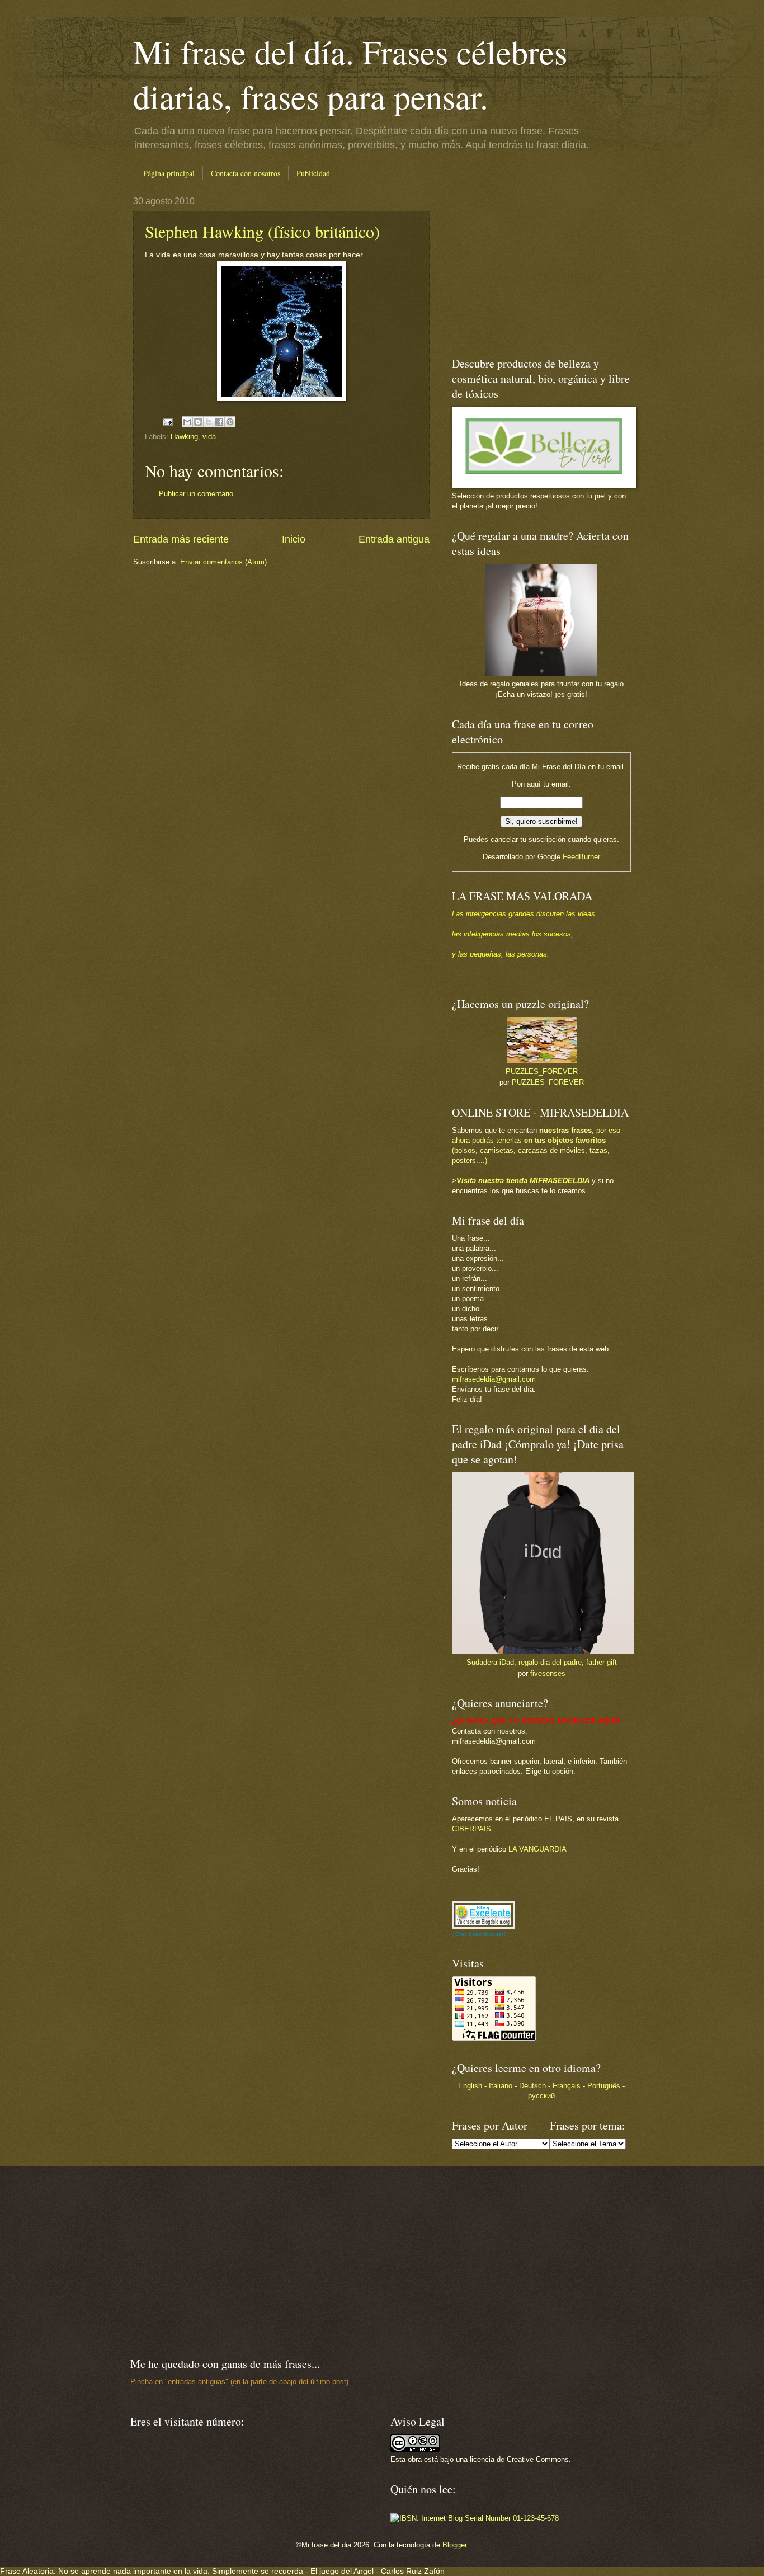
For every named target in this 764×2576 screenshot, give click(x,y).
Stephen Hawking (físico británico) (262, 231)
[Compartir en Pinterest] (230, 422)
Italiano (501, 2086)
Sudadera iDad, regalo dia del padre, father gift (542, 1662)
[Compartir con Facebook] (219, 422)
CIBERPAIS (471, 1829)
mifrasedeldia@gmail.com (494, 1379)
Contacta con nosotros (246, 173)
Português (604, 2086)
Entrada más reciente (181, 539)
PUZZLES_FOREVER (542, 1072)
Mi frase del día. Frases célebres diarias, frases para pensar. (350, 74)
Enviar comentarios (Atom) (223, 562)
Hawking (184, 437)
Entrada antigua (394, 539)
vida (209, 437)
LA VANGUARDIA (537, 1849)
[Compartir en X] (209, 422)
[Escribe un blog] (198, 422)
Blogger (454, 2545)
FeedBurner (581, 857)
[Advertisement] (522, 266)
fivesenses (548, 1673)
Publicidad (313, 173)
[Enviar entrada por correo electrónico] (167, 422)
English (470, 2086)
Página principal (169, 173)
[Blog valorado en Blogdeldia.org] (483, 1915)
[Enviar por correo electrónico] (187, 422)
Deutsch (532, 2086)
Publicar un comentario (196, 494)
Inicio (294, 539)
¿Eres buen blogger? (479, 1934)
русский (541, 2096)
